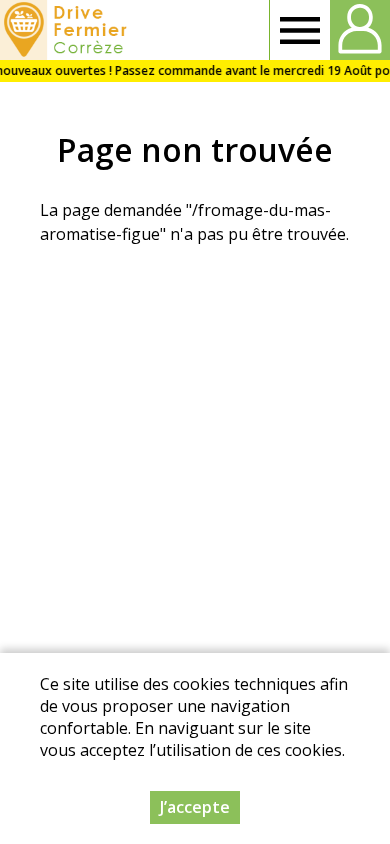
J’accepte (195, 807)
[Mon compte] (360, 30)
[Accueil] (66, 30)
